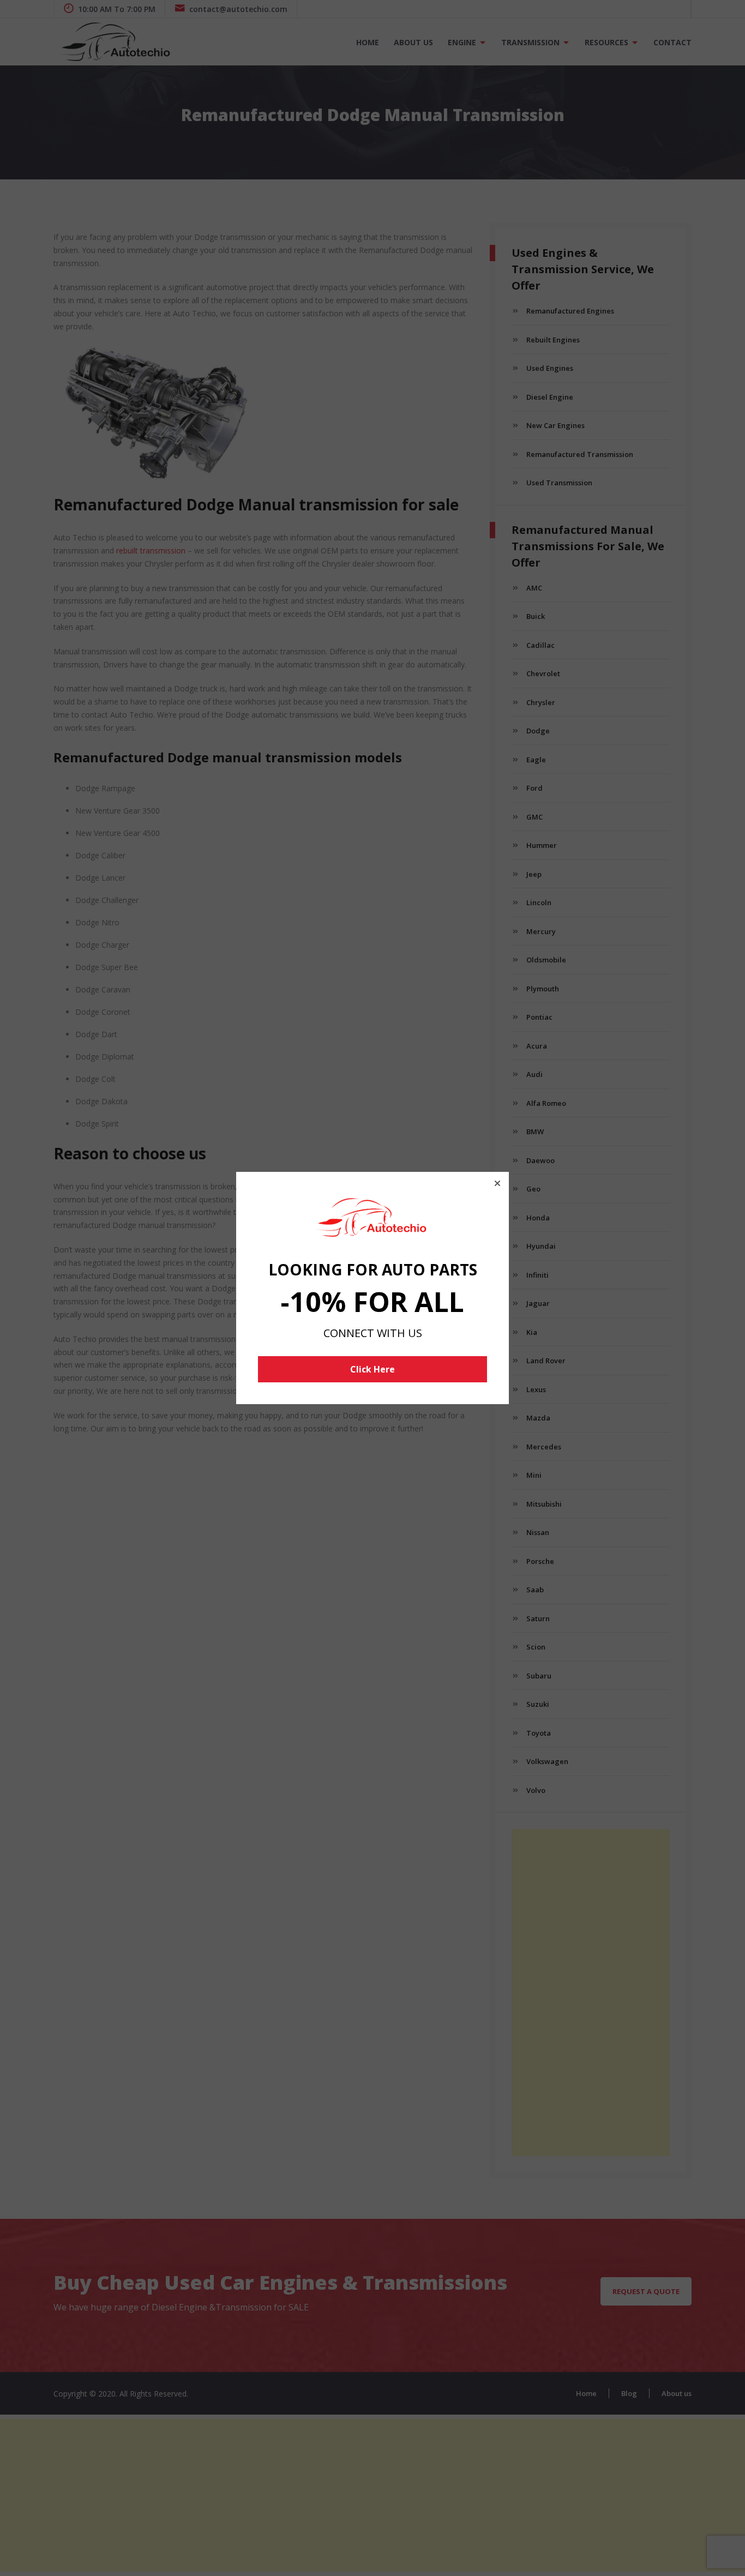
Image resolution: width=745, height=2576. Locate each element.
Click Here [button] (372, 1369)
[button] (497, 1183)
